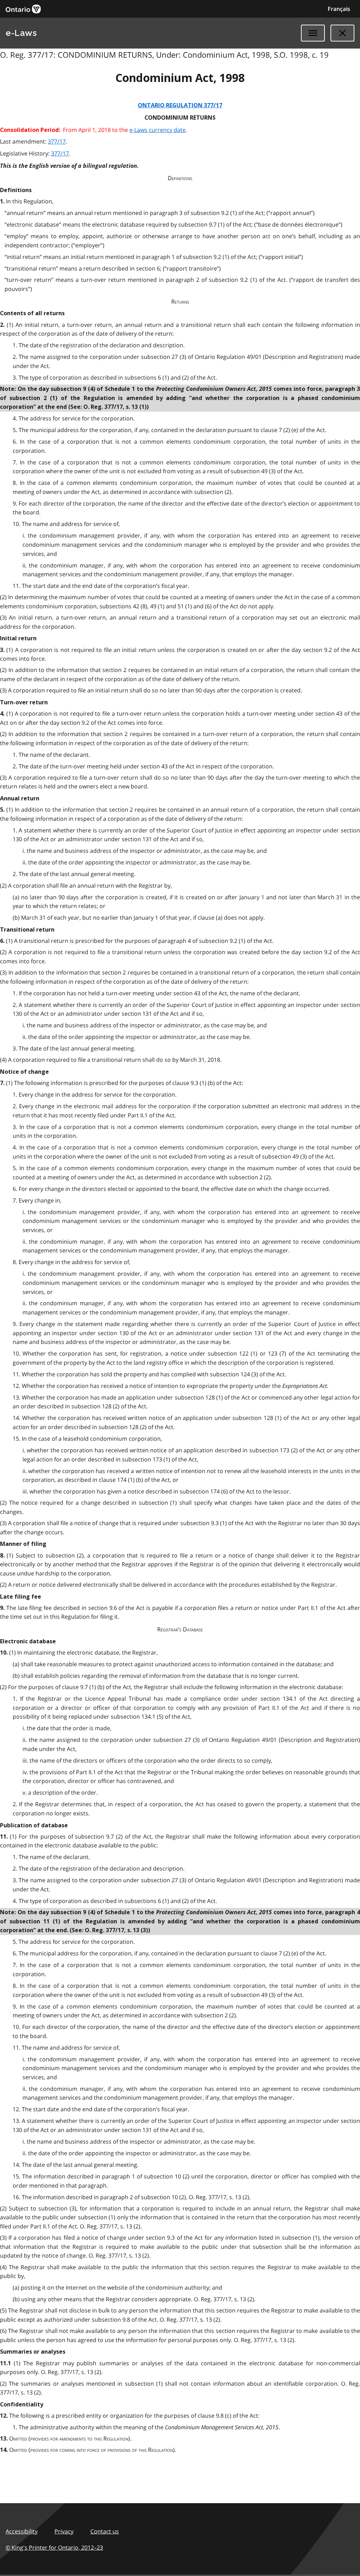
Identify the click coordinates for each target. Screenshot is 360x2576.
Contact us (105, 2531)
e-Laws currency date (157, 130)
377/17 (57, 141)
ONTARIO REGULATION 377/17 (180, 105)
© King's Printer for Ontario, (54, 2548)
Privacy (64, 2531)
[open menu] (313, 33)
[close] (342, 33)
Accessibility (22, 2531)
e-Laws (21, 33)
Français (339, 9)
